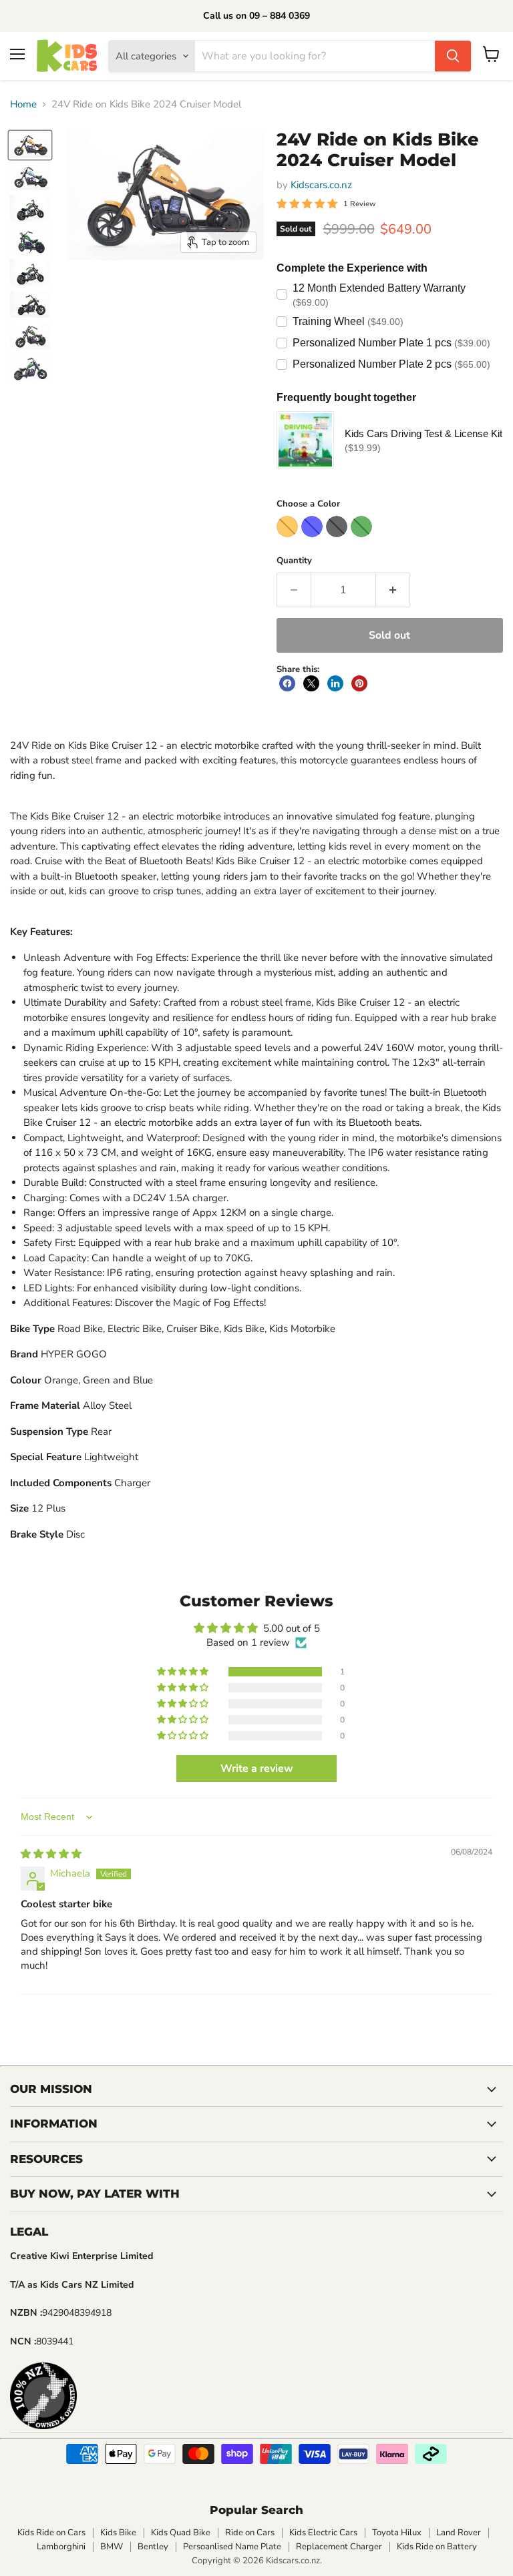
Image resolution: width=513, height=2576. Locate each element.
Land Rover (459, 2533)
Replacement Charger (339, 2547)
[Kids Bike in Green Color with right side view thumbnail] (30, 305)
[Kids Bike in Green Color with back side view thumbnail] (30, 241)
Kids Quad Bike (181, 2533)
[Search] (453, 56)
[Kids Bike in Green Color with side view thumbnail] (30, 336)
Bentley (153, 2547)
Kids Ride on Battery (437, 2547)
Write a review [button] (257, 1768)
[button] (184, 1672)
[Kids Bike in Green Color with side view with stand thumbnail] (30, 209)
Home (23, 104)
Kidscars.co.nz (321, 185)
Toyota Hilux (397, 2533)
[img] (51, 1854)
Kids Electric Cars (323, 2533)
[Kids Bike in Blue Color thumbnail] (30, 177)
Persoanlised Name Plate (232, 2547)
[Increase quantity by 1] (393, 590)
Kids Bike (118, 2533)
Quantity (294, 561)
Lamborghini (61, 2547)
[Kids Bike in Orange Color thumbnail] (30, 145)
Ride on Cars (250, 2533)
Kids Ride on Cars (51, 2533)
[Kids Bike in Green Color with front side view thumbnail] (30, 368)
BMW (112, 2547)
